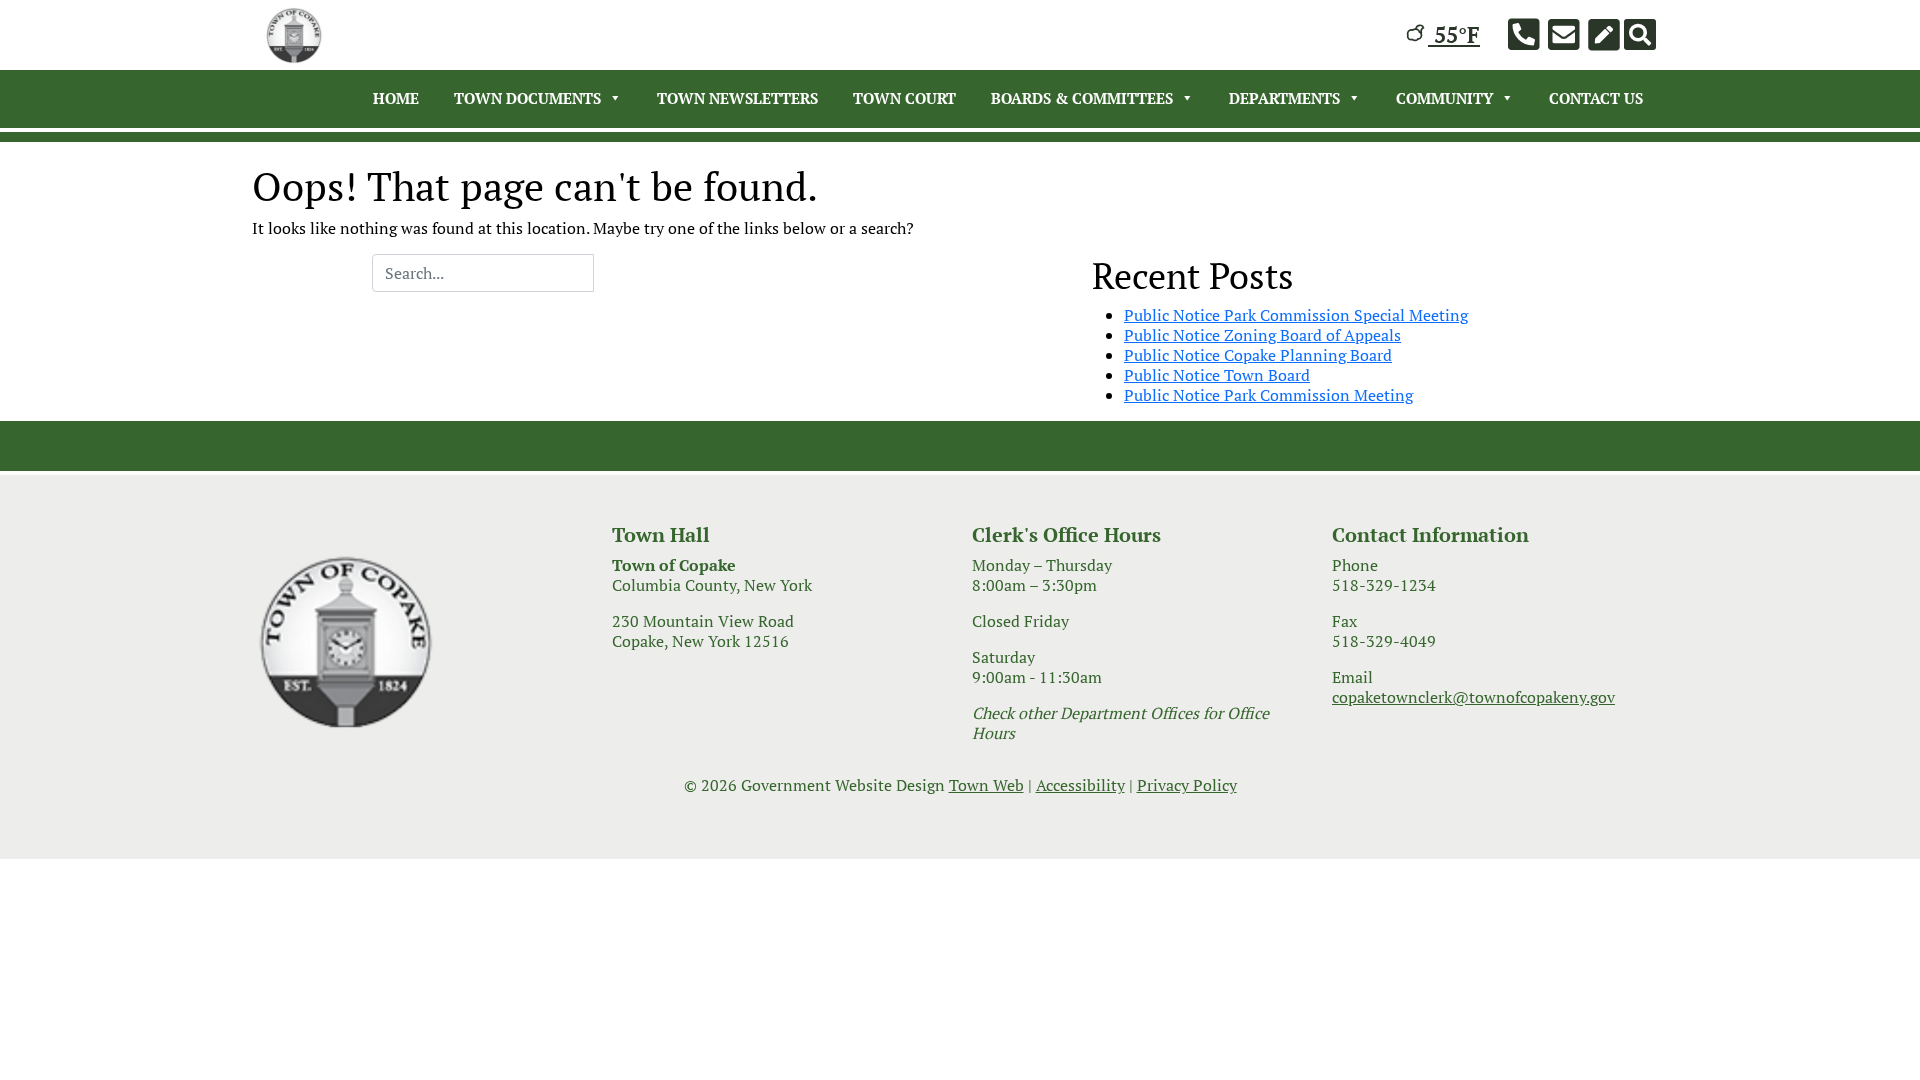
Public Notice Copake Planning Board (1258, 355)
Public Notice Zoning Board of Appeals (1262, 335)
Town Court (904, 98)
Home (396, 98)
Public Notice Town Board (1217, 375)
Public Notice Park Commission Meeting (1268, 395)
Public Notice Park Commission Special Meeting (1296, 315)
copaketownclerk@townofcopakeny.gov (1473, 697)
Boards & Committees (1082, 98)
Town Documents (527, 98)
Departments (1284, 98)
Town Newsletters (737, 98)
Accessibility (1080, 785)
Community (1444, 98)
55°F (1454, 34)
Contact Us (1596, 98)
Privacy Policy (1187, 785)
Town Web (986, 785)
